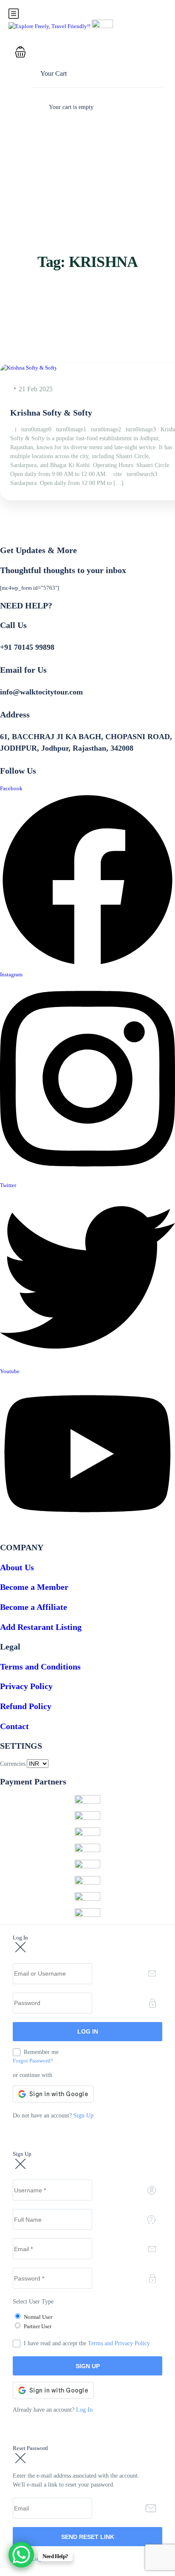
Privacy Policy (26, 1686)
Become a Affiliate (34, 1607)
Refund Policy (26, 1706)
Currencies (13, 1764)
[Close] (20, 1948)
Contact (14, 1726)
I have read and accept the (87, 2343)
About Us (17, 1567)
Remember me (41, 2052)
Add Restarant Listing (41, 1627)
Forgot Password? (33, 2061)
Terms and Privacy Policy (119, 2343)
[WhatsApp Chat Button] (21, 2555)
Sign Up (83, 2116)
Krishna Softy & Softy (51, 413)
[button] (81, 53)
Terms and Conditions (40, 1667)
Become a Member (34, 1587)
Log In (84, 2410)
